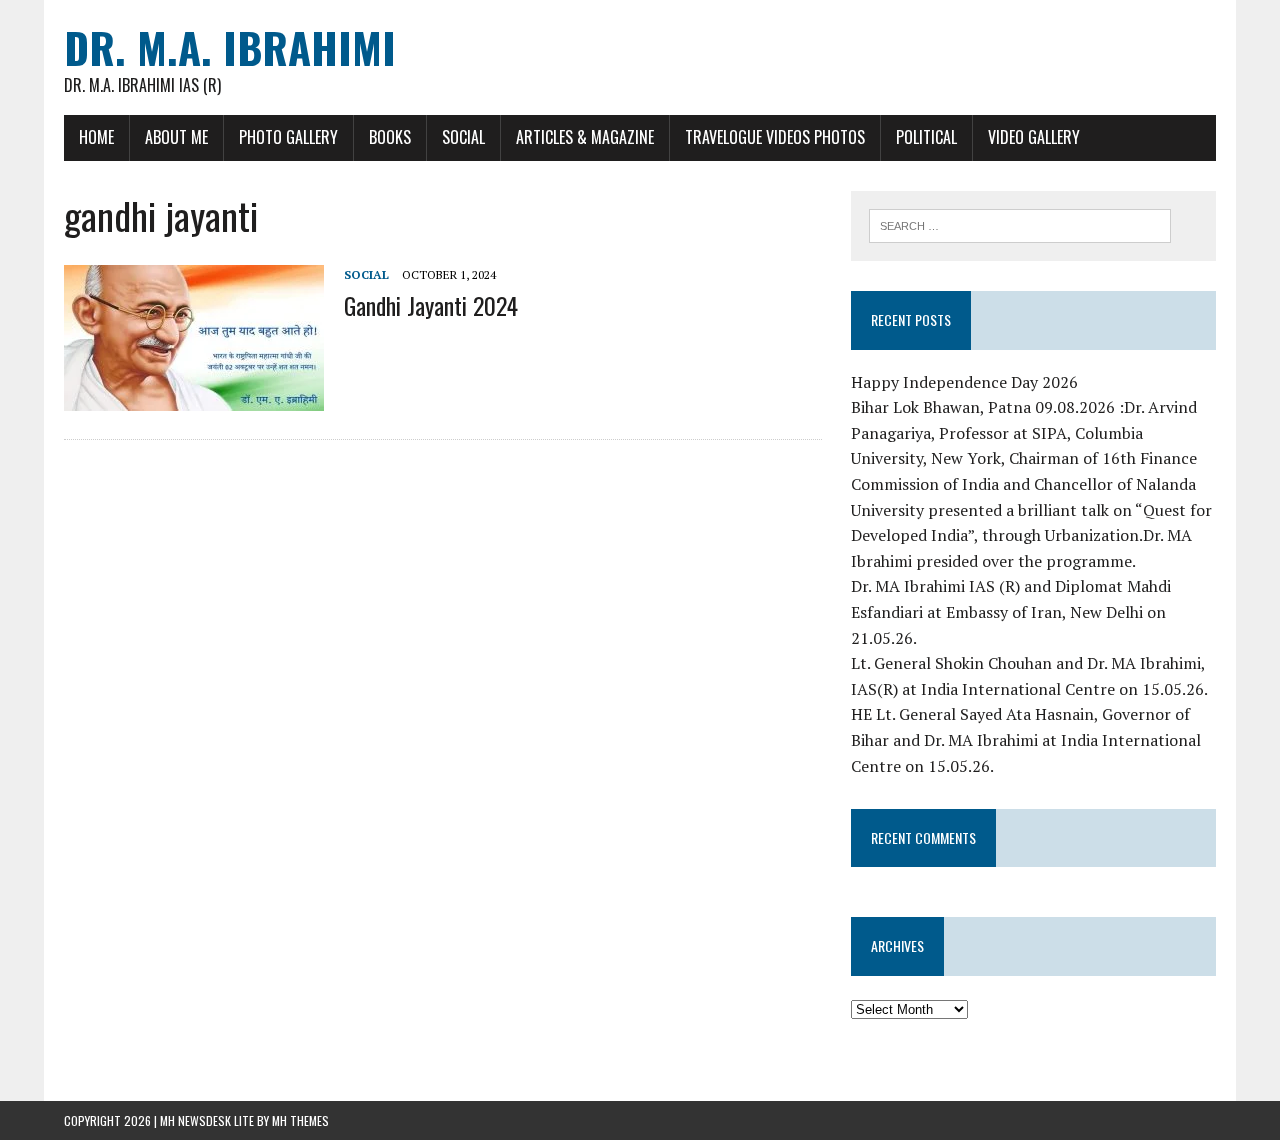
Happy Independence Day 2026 (964, 382)
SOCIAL (463, 137)
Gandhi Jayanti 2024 (431, 305)
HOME (96, 137)
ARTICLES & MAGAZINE (585, 137)
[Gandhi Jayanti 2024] (194, 398)
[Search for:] (1020, 224)
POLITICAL (926, 137)
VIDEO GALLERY (1034, 137)
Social (366, 274)
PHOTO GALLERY (288, 137)
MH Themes (300, 1120)
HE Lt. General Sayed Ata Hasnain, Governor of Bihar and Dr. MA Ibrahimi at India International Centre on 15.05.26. (1026, 739)
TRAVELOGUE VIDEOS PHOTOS (775, 137)
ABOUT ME (176, 137)
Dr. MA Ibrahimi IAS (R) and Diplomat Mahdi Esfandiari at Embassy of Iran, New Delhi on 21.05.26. (1011, 611)
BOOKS (390, 137)
